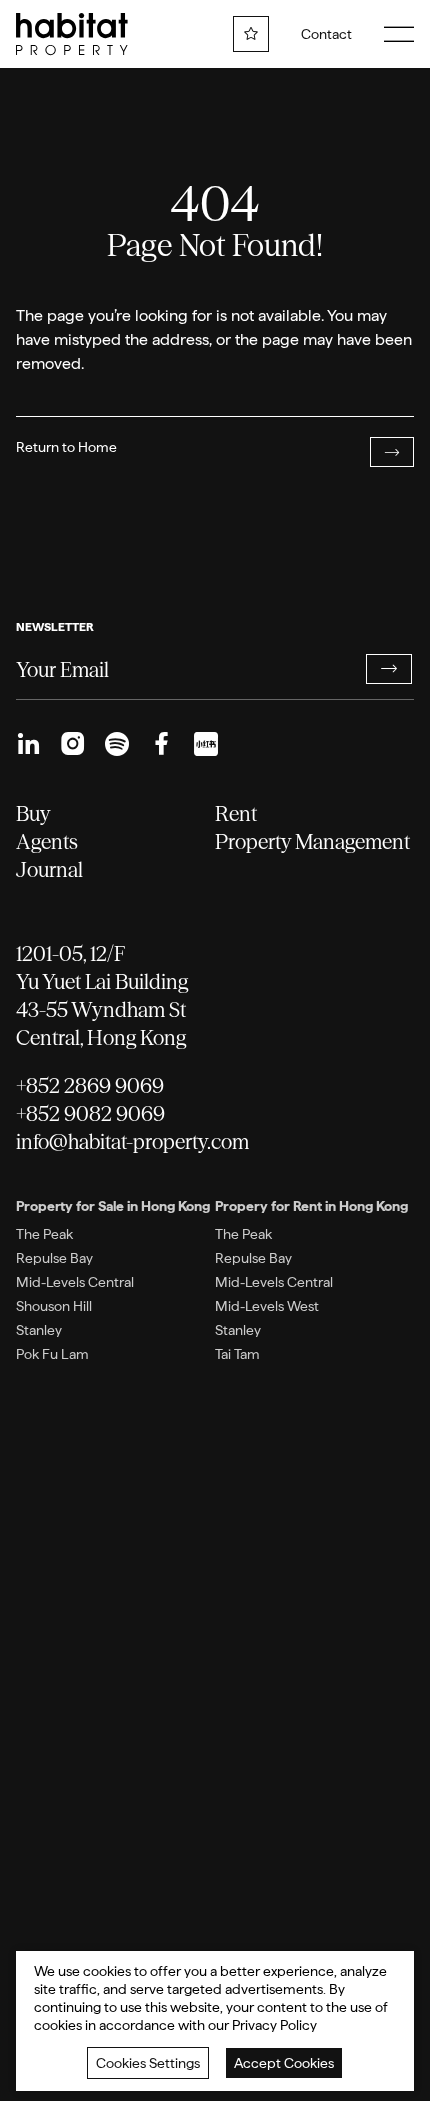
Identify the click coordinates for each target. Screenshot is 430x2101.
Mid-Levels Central (75, 1282)
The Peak (44, 1234)
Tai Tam (237, 1354)
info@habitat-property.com (132, 1141)
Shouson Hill (54, 1306)
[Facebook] (161, 744)
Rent (236, 813)
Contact (326, 34)
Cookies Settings (148, 2063)
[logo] (72, 34)
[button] (388, 669)
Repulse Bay (54, 1258)
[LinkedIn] (28, 744)
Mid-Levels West (267, 1306)
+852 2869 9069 (90, 1085)
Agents (47, 841)
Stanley (39, 1330)
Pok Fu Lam (52, 1354)
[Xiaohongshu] (205, 744)
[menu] (399, 34)
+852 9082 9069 (90, 1113)
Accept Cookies (284, 2063)
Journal (49, 869)
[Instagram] (73, 744)
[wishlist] (251, 34)
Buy (33, 813)
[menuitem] (28, 744)
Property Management (312, 841)
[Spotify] (117, 744)
